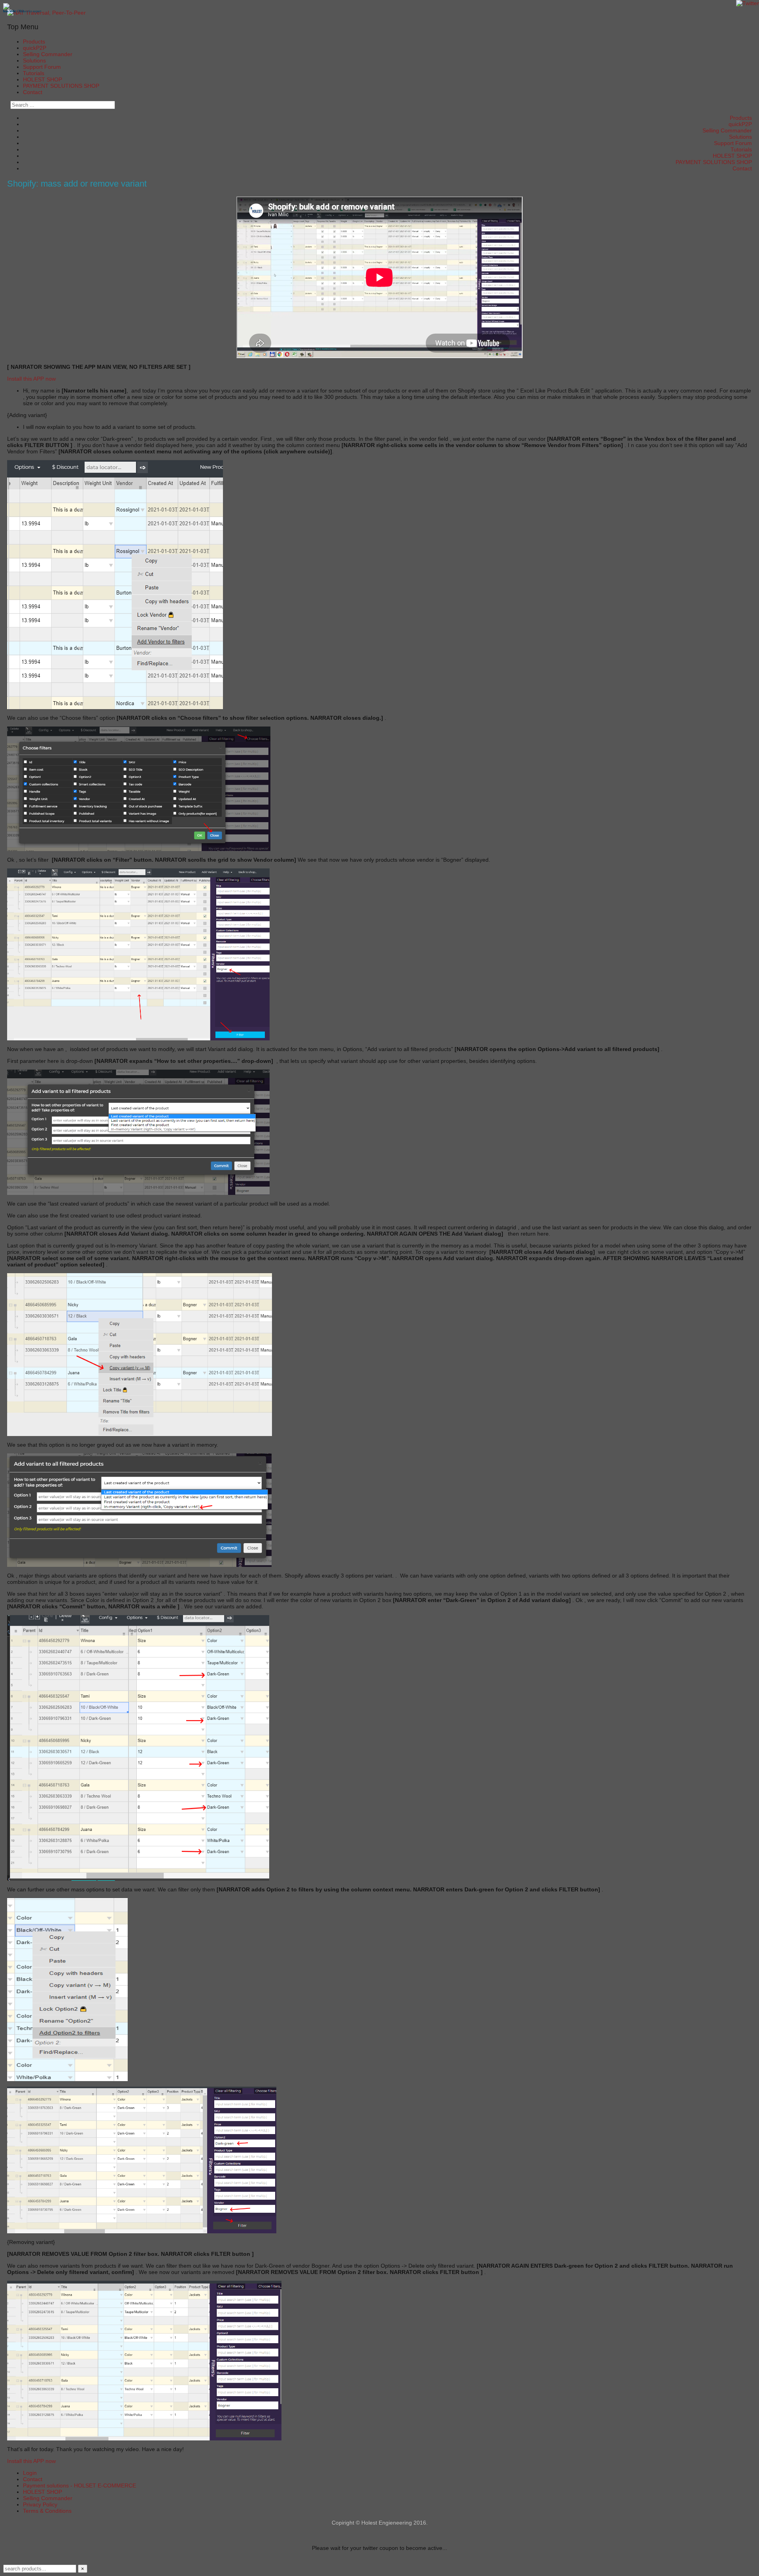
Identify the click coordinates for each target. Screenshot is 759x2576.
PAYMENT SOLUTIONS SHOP (61, 86)
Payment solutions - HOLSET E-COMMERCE (79, 2485)
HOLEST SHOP (42, 79)
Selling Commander (48, 54)
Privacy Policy (40, 2504)
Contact (33, 92)
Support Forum (42, 67)
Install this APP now (31, 379)
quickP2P (35, 48)
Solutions (34, 60)
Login (30, 2473)
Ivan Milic (10, 11)
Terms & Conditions (47, 2511)
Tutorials (34, 73)
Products (34, 42)
